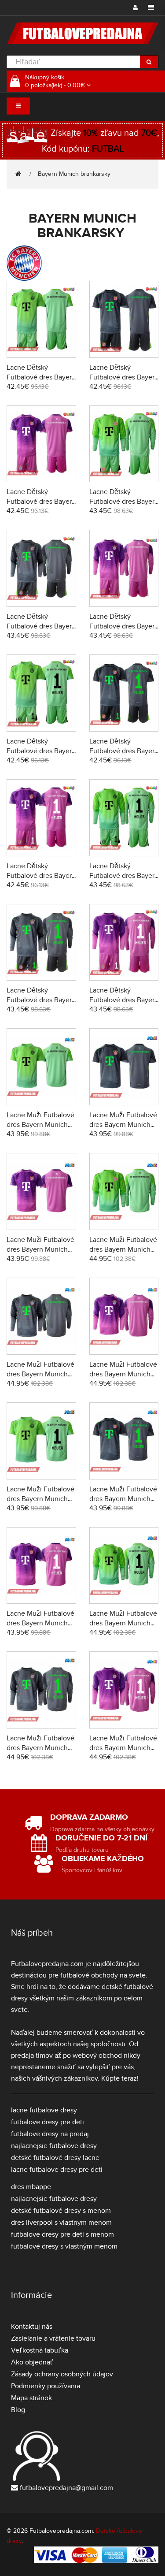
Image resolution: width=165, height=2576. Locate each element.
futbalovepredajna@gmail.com (66, 2488)
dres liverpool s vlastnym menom (61, 2223)
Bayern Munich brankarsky (75, 174)
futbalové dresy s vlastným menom (64, 2246)
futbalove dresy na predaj (50, 2134)
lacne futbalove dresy (44, 2110)
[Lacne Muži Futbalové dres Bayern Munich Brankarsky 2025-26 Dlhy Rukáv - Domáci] (124, 1190)
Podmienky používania (46, 2386)
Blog (18, 2410)
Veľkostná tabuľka (40, 2350)
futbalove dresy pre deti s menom (62, 2234)
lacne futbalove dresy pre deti (57, 2170)
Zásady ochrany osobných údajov (62, 2374)
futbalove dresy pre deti (48, 2122)
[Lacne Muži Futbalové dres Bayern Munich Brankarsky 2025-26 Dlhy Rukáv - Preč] (41, 1315)
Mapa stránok (31, 2398)
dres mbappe (31, 2187)
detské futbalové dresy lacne (55, 2158)
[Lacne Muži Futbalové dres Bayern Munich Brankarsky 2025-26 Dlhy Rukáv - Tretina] (124, 1315)
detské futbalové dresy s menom (61, 2211)
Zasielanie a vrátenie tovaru (53, 2338)
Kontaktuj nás (32, 2327)
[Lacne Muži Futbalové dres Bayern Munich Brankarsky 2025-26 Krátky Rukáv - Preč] (124, 1066)
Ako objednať (32, 2362)
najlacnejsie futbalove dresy (54, 2146)
